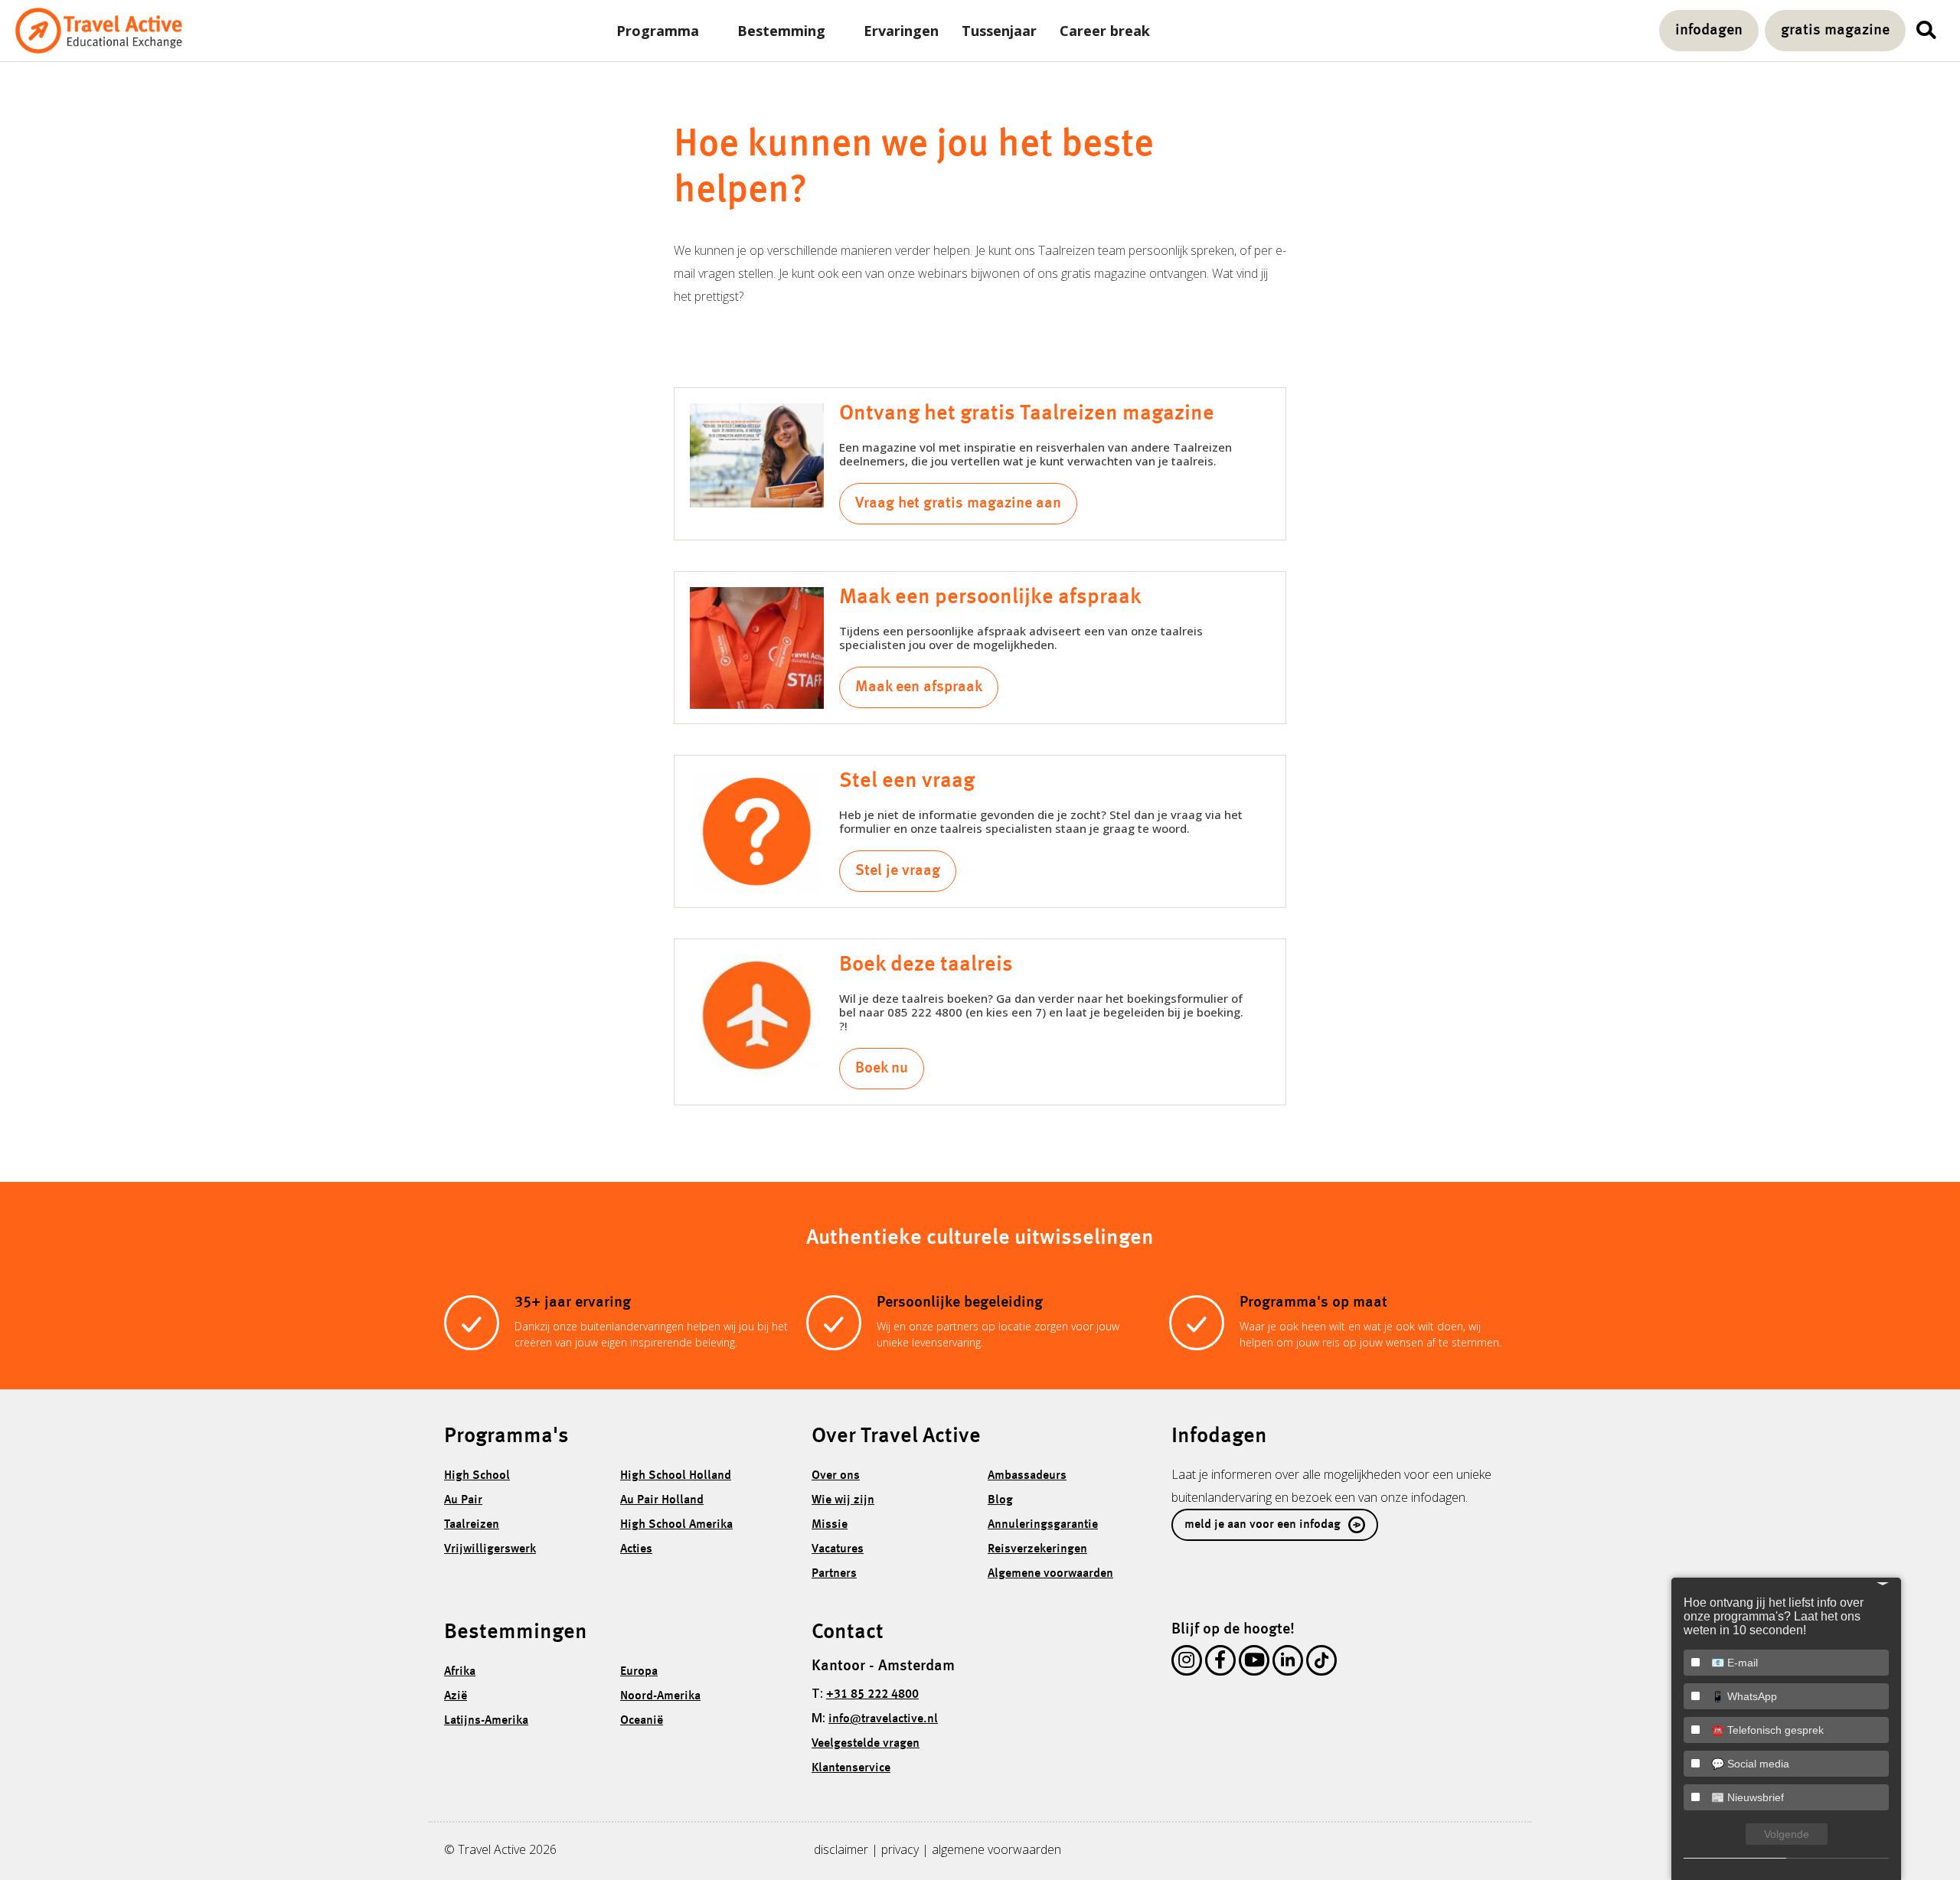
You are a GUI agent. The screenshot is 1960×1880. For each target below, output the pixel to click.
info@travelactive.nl (883, 1719)
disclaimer (841, 1849)
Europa (639, 1672)
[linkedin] (1288, 1663)
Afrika (460, 1672)
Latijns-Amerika (486, 1721)
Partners (834, 1574)
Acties (636, 1549)
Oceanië (642, 1721)
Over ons (836, 1476)
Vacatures (838, 1549)
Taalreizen (472, 1525)
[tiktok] (1321, 1663)
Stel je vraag (898, 871)
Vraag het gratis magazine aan (958, 504)
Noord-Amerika (660, 1696)
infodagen (1709, 31)
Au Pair (463, 1500)
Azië (456, 1696)
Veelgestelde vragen (866, 1744)
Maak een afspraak (919, 687)
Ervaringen (901, 31)
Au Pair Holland (662, 1500)
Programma (658, 31)
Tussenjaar (999, 31)
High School (477, 1476)
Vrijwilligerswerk (490, 1549)
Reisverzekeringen (1037, 1549)
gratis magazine (1835, 31)
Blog (1000, 1500)
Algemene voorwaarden (1050, 1574)
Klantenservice (851, 1768)
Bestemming (781, 31)
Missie (830, 1525)
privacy (900, 1849)
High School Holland (676, 1476)
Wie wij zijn (843, 1500)
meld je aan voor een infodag (1263, 1525)
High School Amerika (676, 1525)
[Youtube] (1254, 1663)
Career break (1105, 31)
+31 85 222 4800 (872, 1695)
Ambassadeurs (1027, 1476)
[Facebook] (1220, 1663)
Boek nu (882, 1069)
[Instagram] (1187, 1663)
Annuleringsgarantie (1043, 1525)
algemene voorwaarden (996, 1849)
